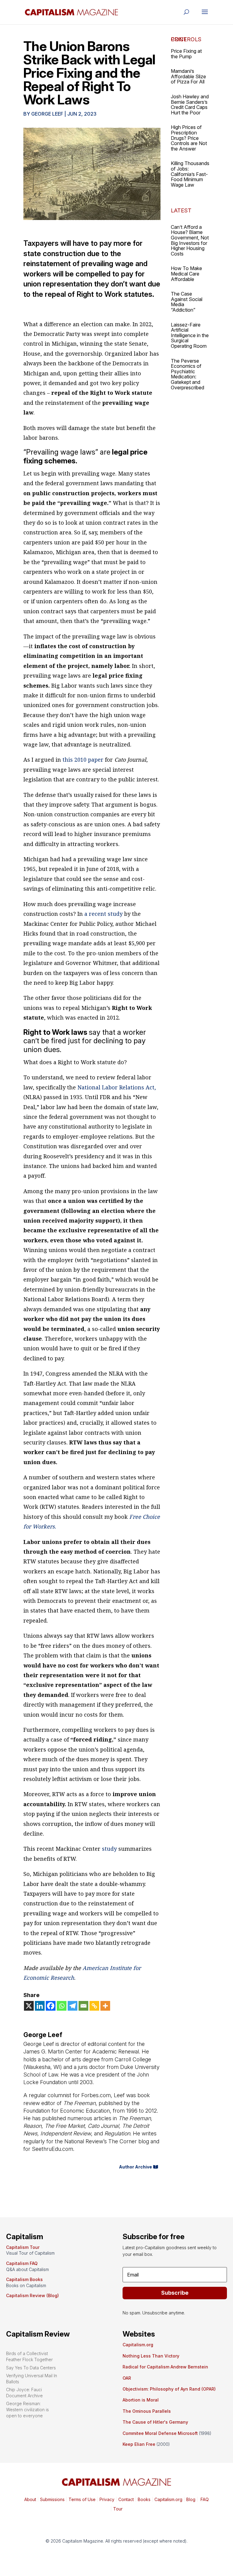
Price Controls (186, 39)
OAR (127, 2378)
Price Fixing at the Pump (186, 54)
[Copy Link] (94, 2006)
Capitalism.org (138, 2345)
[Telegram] (73, 2006)
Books (144, 2499)
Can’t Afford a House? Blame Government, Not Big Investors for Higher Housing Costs (190, 240)
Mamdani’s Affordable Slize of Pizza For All (188, 76)
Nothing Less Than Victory (151, 2356)
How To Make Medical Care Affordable (186, 274)
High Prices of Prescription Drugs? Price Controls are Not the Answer (189, 138)
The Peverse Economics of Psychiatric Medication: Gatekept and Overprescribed (187, 374)
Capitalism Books (24, 2279)
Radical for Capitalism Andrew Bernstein (165, 2367)
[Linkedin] (40, 2006)
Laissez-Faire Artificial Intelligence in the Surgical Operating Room (190, 335)
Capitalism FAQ (22, 2263)
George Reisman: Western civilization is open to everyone (27, 2409)
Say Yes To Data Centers (31, 2368)
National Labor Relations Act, (116, 1087)
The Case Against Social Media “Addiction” (187, 302)
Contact (125, 2499)
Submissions (52, 2499)
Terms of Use (81, 2499)
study (109, 1849)
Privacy (106, 2499)
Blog (191, 2499)
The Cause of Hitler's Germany (155, 2422)
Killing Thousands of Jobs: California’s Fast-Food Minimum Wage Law (190, 174)
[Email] (83, 2006)
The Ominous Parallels (147, 2411)
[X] (29, 2006)
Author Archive (135, 2167)
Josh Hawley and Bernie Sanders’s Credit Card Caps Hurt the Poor (190, 105)
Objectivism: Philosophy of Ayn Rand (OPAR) (169, 2389)
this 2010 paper (82, 760)
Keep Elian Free (139, 2444)
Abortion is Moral (141, 2400)
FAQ (204, 2499)
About (30, 2499)
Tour (118, 2509)
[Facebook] (51, 2006)
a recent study (103, 914)
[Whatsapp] (62, 2006)
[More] (105, 2006)
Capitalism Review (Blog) (32, 2295)
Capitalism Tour (23, 2247)
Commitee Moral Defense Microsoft (160, 2433)
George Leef (47, 114)
